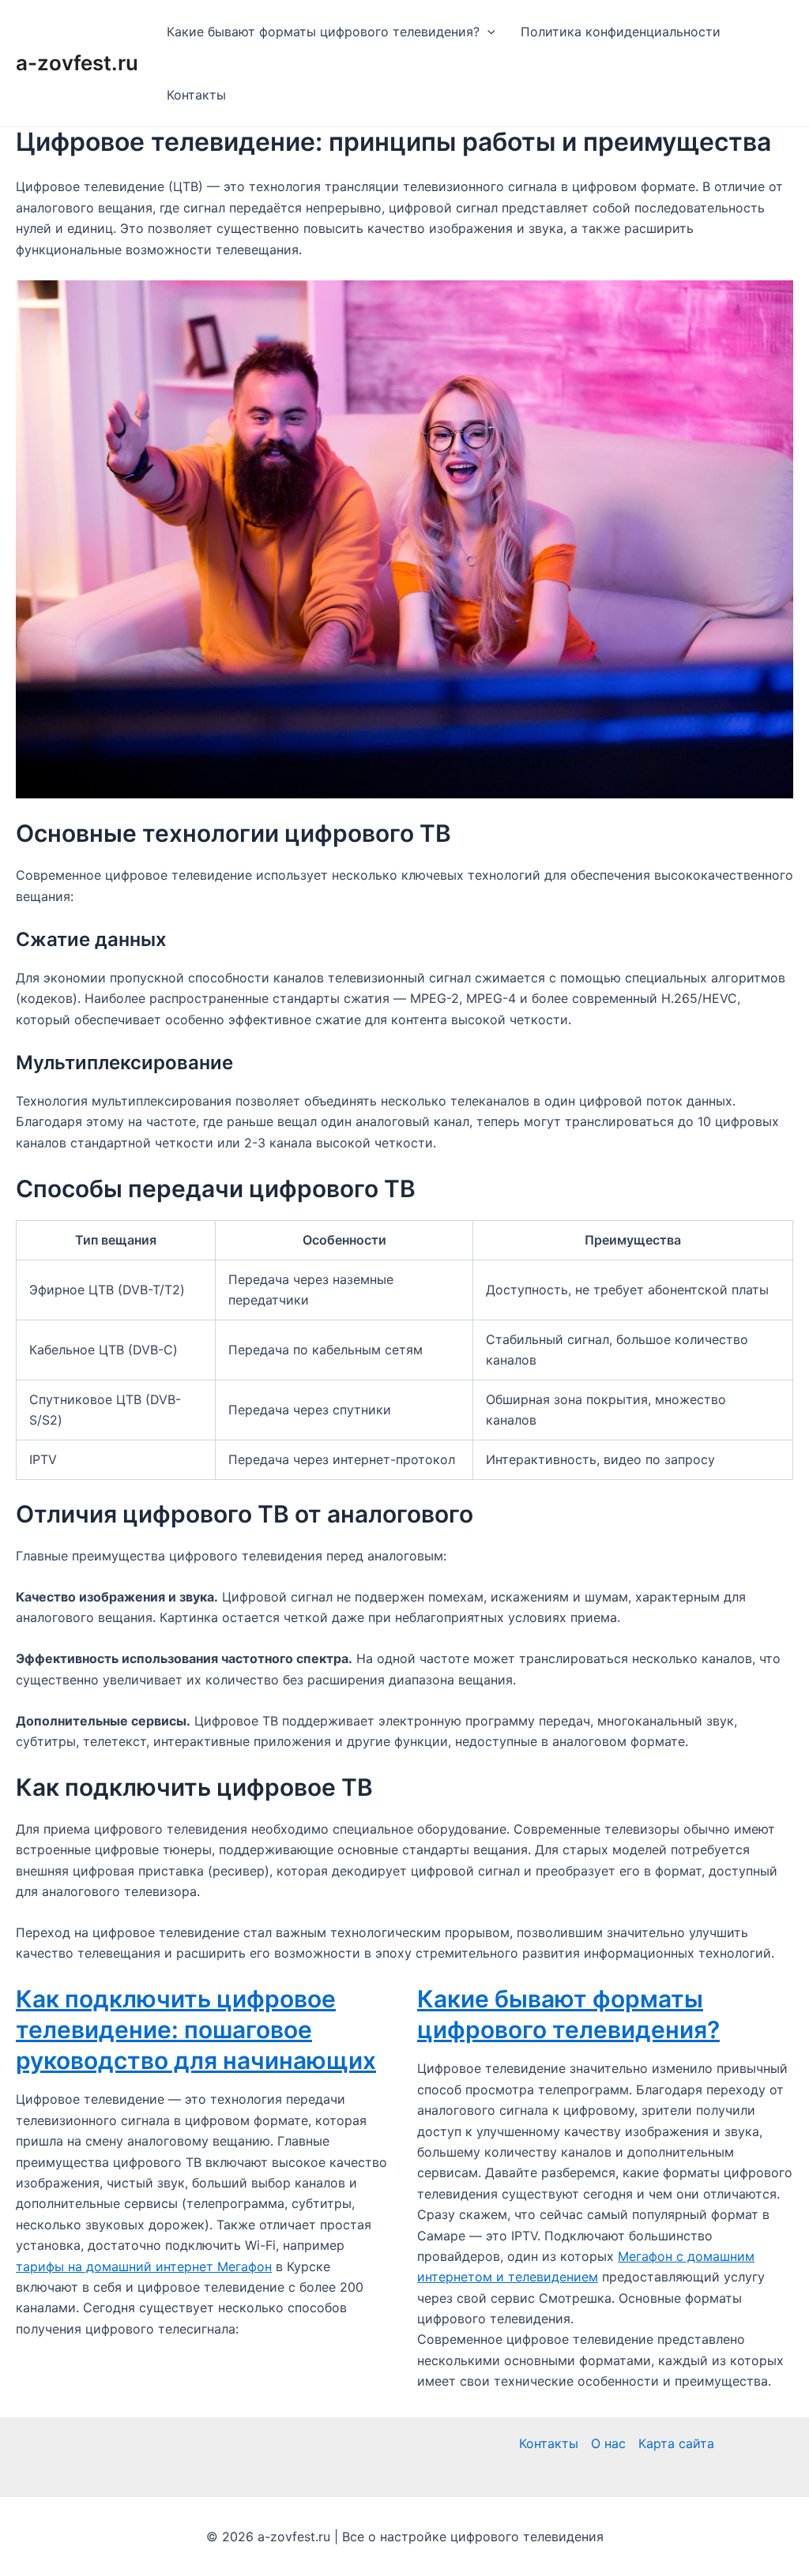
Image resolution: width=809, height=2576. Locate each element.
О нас (608, 2443)
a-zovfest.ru (77, 63)
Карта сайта (676, 2443)
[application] (487, 32)
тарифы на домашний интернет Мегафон (144, 2266)
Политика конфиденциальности (621, 32)
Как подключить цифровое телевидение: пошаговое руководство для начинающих (196, 2030)
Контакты (196, 95)
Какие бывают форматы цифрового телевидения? (323, 32)
